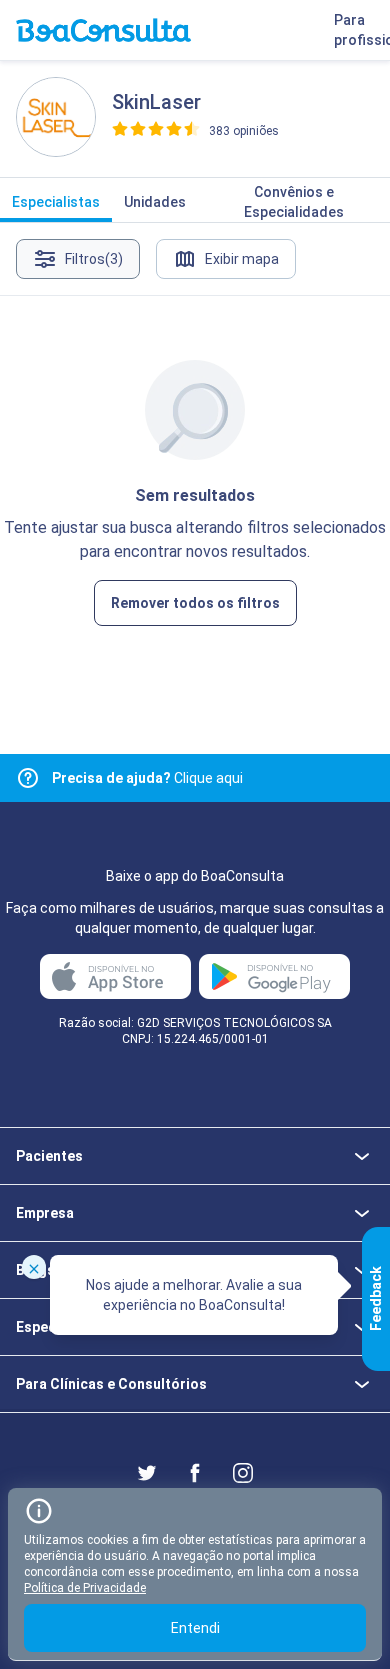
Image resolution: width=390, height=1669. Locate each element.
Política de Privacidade (85, 1588)
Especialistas (56, 202)
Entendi (195, 1628)
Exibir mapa (242, 259)
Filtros (94, 259)
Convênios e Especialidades (294, 202)
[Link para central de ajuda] (28, 778)
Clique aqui (147, 778)
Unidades (155, 202)
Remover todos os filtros (195, 603)
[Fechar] (34, 1267)
